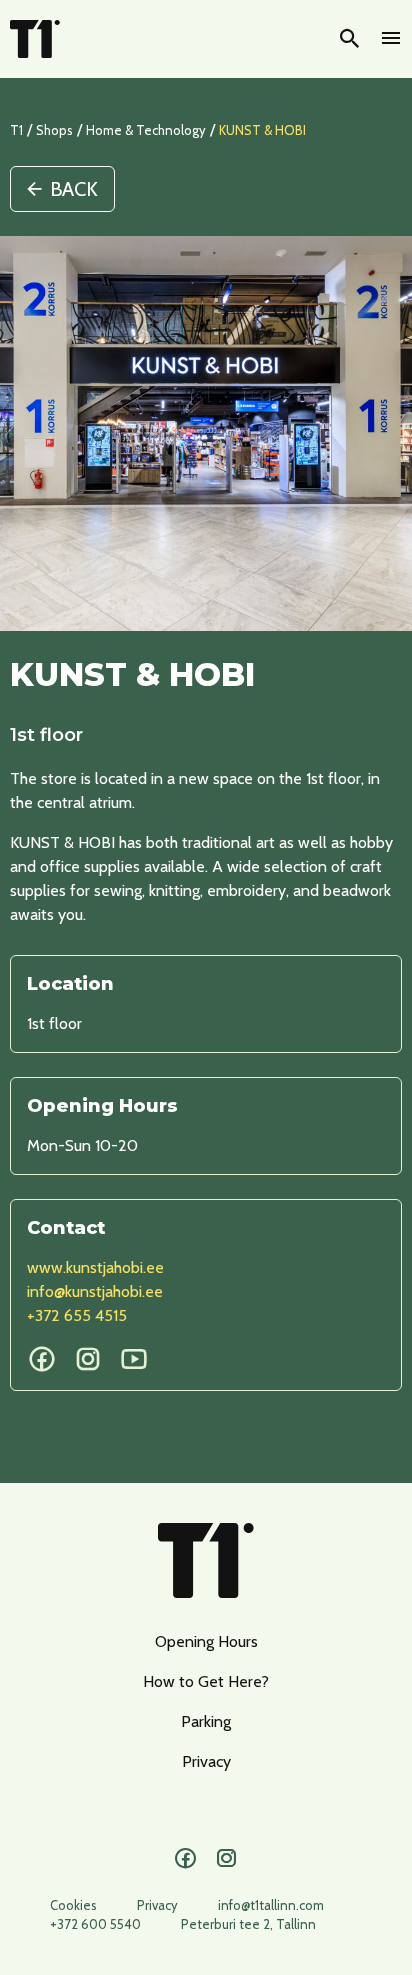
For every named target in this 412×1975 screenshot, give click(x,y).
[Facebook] (185, 1859)
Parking (206, 1721)
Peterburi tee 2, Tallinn (248, 1924)
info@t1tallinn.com (271, 1905)
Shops (54, 130)
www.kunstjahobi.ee (95, 1267)
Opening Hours (206, 1641)
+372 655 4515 (77, 1315)
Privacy (206, 1761)
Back (74, 189)
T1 (16, 130)
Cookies (73, 1905)
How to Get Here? (206, 1681)
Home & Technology (146, 130)
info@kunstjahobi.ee (95, 1291)
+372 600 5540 (95, 1924)
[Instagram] (226, 1859)
